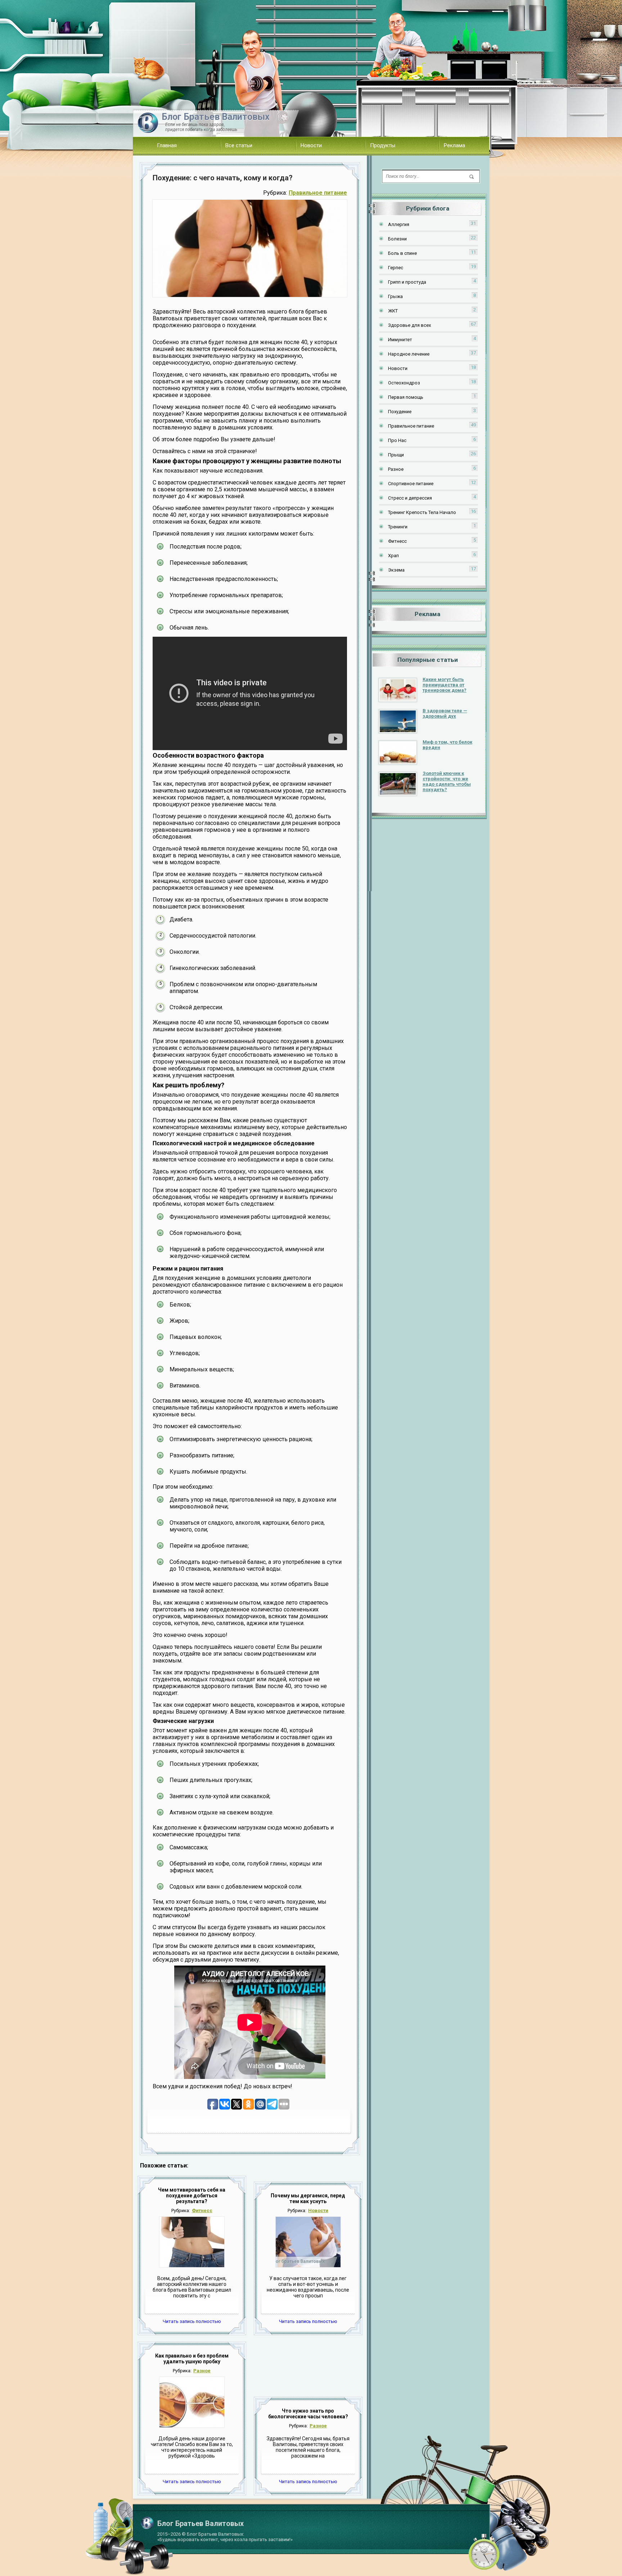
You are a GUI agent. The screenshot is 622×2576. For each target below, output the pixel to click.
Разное (202, 2371)
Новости (311, 145)
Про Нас (397, 440)
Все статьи (239, 145)
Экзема (396, 570)
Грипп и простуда (407, 282)
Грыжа (395, 296)
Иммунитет (400, 340)
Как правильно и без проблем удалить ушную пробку (192, 2359)
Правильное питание (318, 193)
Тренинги (398, 527)
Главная (167, 145)
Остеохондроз (404, 383)
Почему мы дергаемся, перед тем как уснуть (308, 2198)
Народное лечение (409, 354)
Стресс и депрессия (410, 498)
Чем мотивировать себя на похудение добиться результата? (192, 2196)
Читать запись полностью (192, 2321)
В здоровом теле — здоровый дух (445, 713)
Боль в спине (402, 253)
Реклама (454, 145)
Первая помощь (406, 397)
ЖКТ (393, 311)
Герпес (396, 268)
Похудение (400, 412)
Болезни (397, 239)
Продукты (383, 145)
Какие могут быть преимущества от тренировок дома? (445, 685)
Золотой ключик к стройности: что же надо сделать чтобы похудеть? (447, 781)
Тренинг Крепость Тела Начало (422, 512)
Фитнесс (202, 2210)
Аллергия (399, 224)
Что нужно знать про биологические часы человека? (308, 2414)
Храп (393, 556)
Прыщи (396, 455)
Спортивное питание (411, 484)
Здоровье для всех (409, 325)
